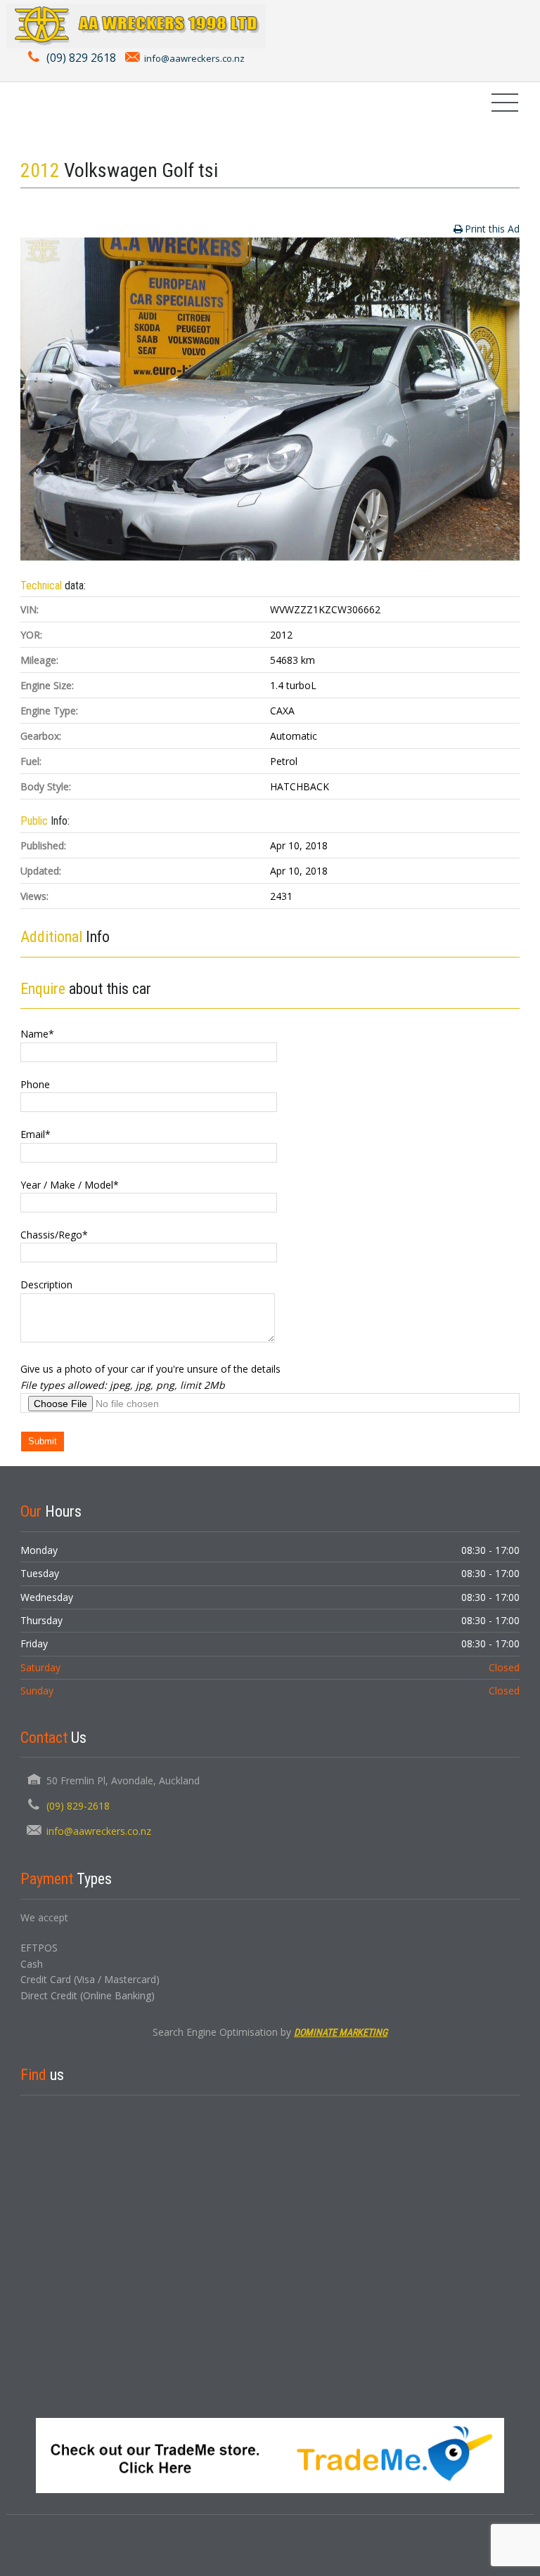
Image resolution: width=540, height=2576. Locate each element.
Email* (36, 1134)
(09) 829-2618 (78, 1806)
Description (46, 1284)
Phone (35, 1084)
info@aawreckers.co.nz (194, 58)
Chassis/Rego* (54, 1235)
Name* (37, 1034)
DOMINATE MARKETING (341, 2032)
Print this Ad (492, 229)
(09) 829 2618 (81, 58)
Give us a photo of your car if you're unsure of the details (150, 1369)
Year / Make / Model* (70, 1185)
